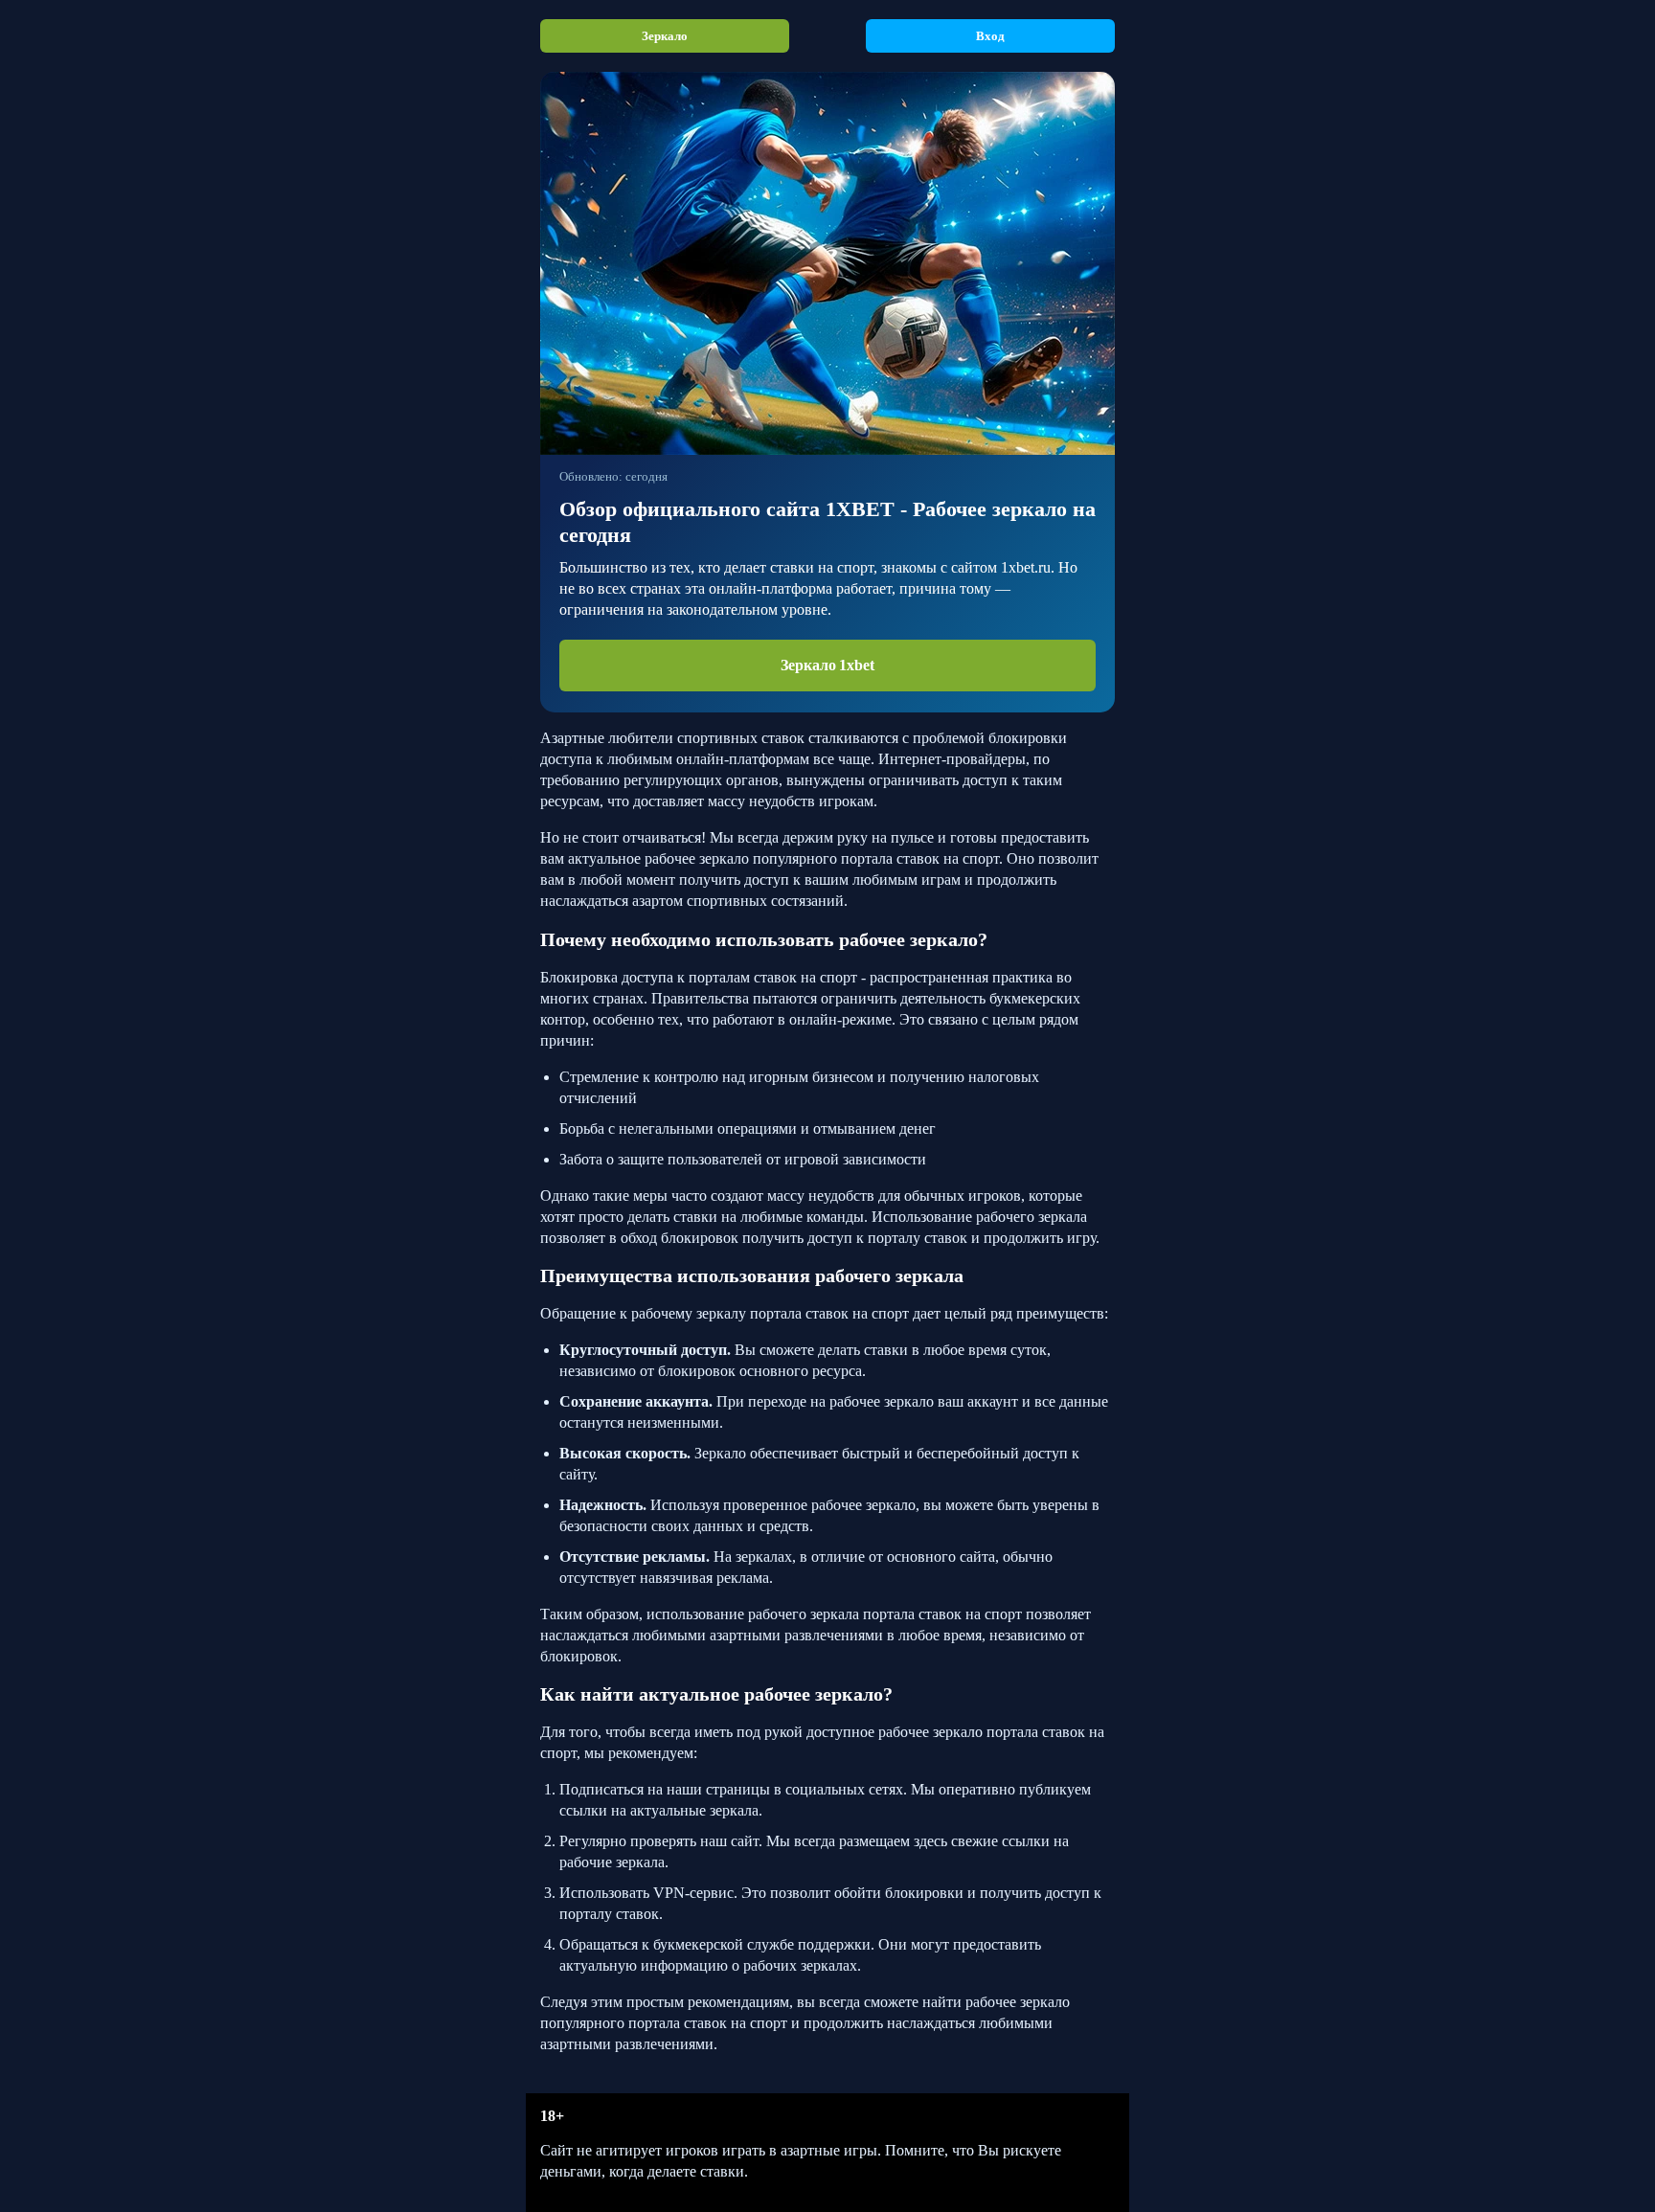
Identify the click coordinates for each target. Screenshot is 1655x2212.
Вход (990, 36)
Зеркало (664, 36)
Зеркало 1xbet (827, 665)
